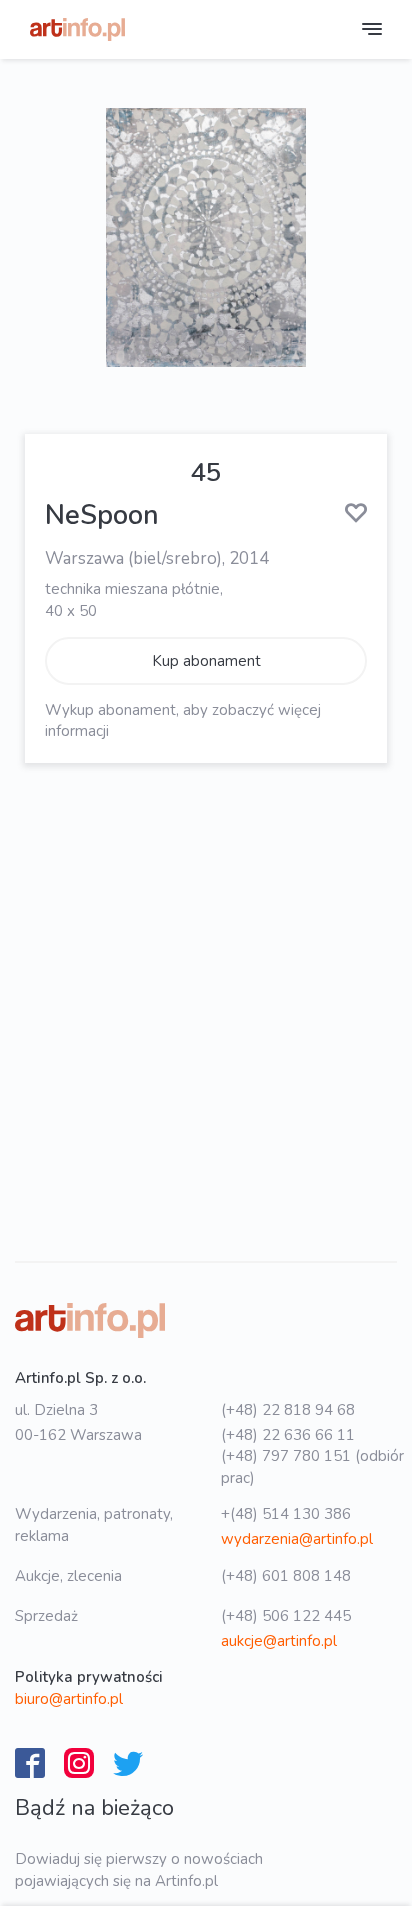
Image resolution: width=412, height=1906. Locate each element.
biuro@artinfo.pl (69, 1699)
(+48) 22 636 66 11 (288, 1435)
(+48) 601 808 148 (286, 1576)
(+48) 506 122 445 (286, 1616)
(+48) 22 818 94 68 (288, 1410)
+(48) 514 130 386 (286, 1514)
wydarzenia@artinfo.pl (297, 1539)
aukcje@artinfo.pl (279, 1641)
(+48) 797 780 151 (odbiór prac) (312, 1466)
